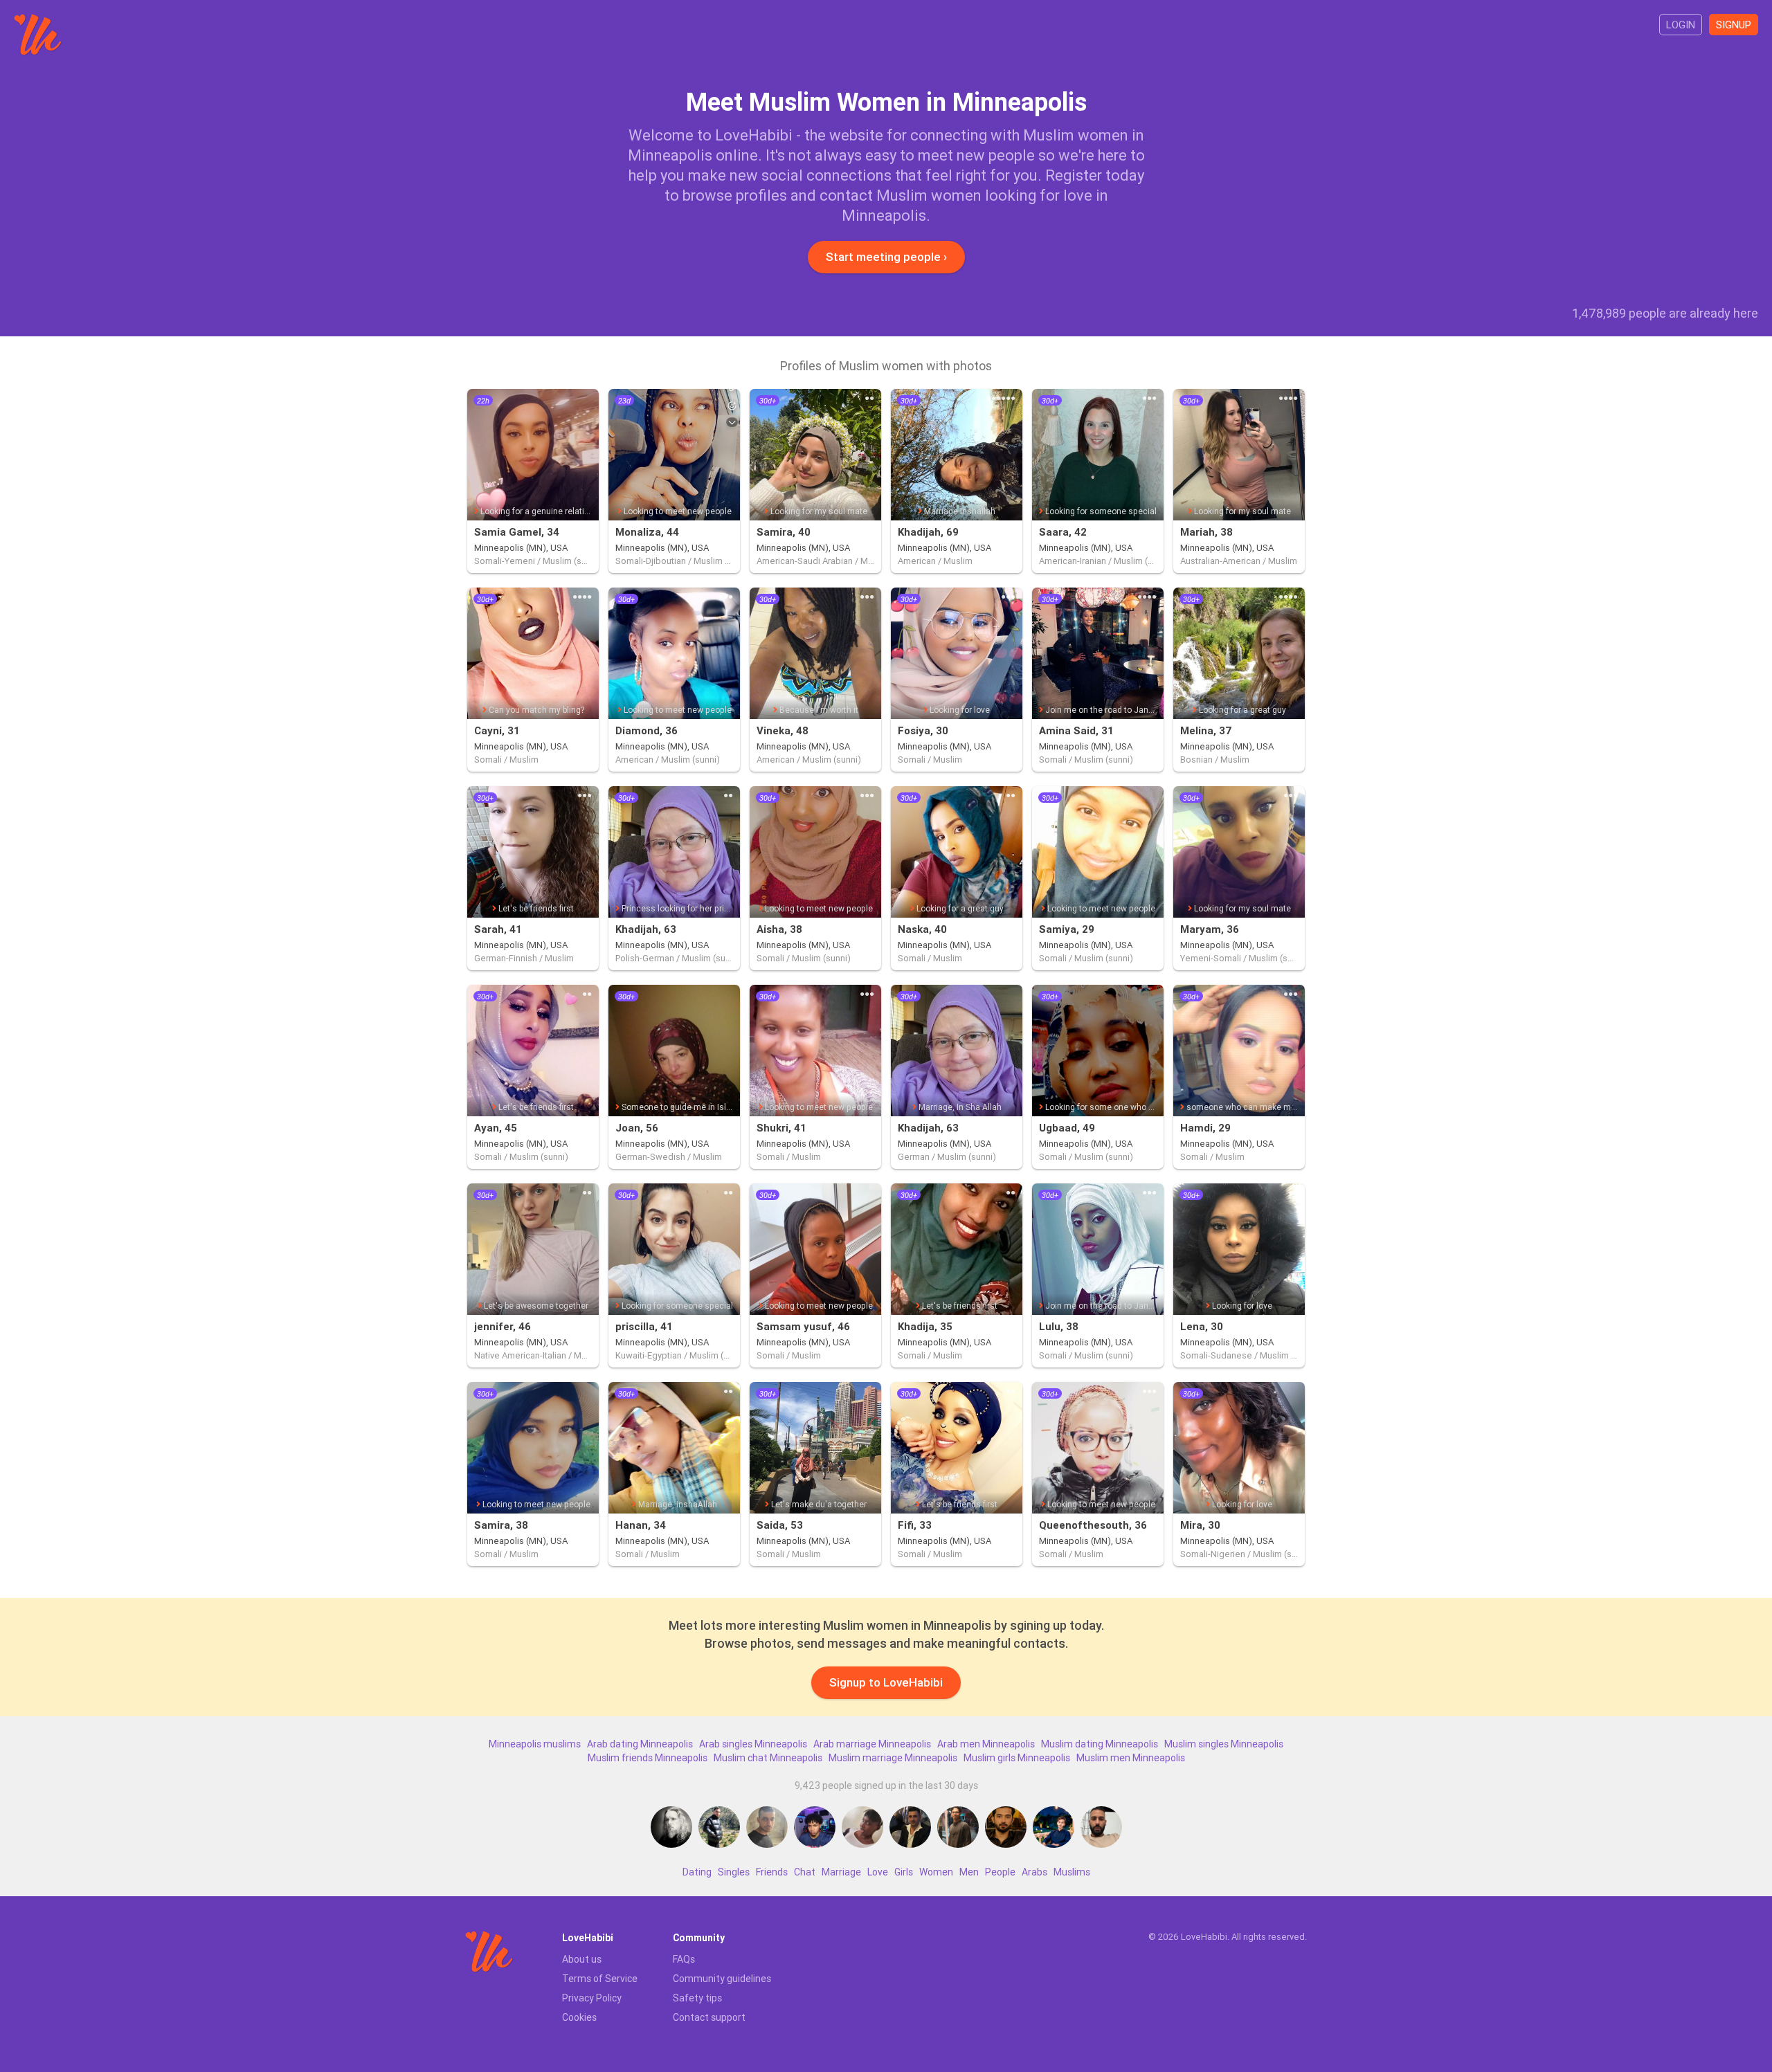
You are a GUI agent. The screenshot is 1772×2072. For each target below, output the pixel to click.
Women (936, 1872)
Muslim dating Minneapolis (1100, 1744)
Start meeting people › (886, 257)
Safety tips (697, 1998)
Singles (734, 1872)
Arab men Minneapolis (986, 1744)
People (1000, 1872)
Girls (904, 1872)
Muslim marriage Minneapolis (893, 1758)
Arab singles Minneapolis (753, 1744)
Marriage (841, 1872)
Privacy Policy (592, 1998)
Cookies (579, 2017)
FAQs (684, 1959)
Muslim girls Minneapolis (1017, 1758)
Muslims (1072, 1872)
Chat (805, 1872)
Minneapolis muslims (535, 1744)
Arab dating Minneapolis (640, 1744)
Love (878, 1872)
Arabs (1034, 1872)
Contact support (709, 2017)
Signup (1734, 25)
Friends (772, 1872)
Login (1681, 25)
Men (969, 1872)
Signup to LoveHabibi (886, 1682)
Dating (697, 1872)
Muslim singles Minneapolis (1224, 1744)
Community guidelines (722, 1979)
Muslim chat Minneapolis (768, 1758)
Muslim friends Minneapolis (648, 1758)
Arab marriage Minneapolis (872, 1744)
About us (582, 1959)
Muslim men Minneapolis (1131, 1758)
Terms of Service (600, 1979)
